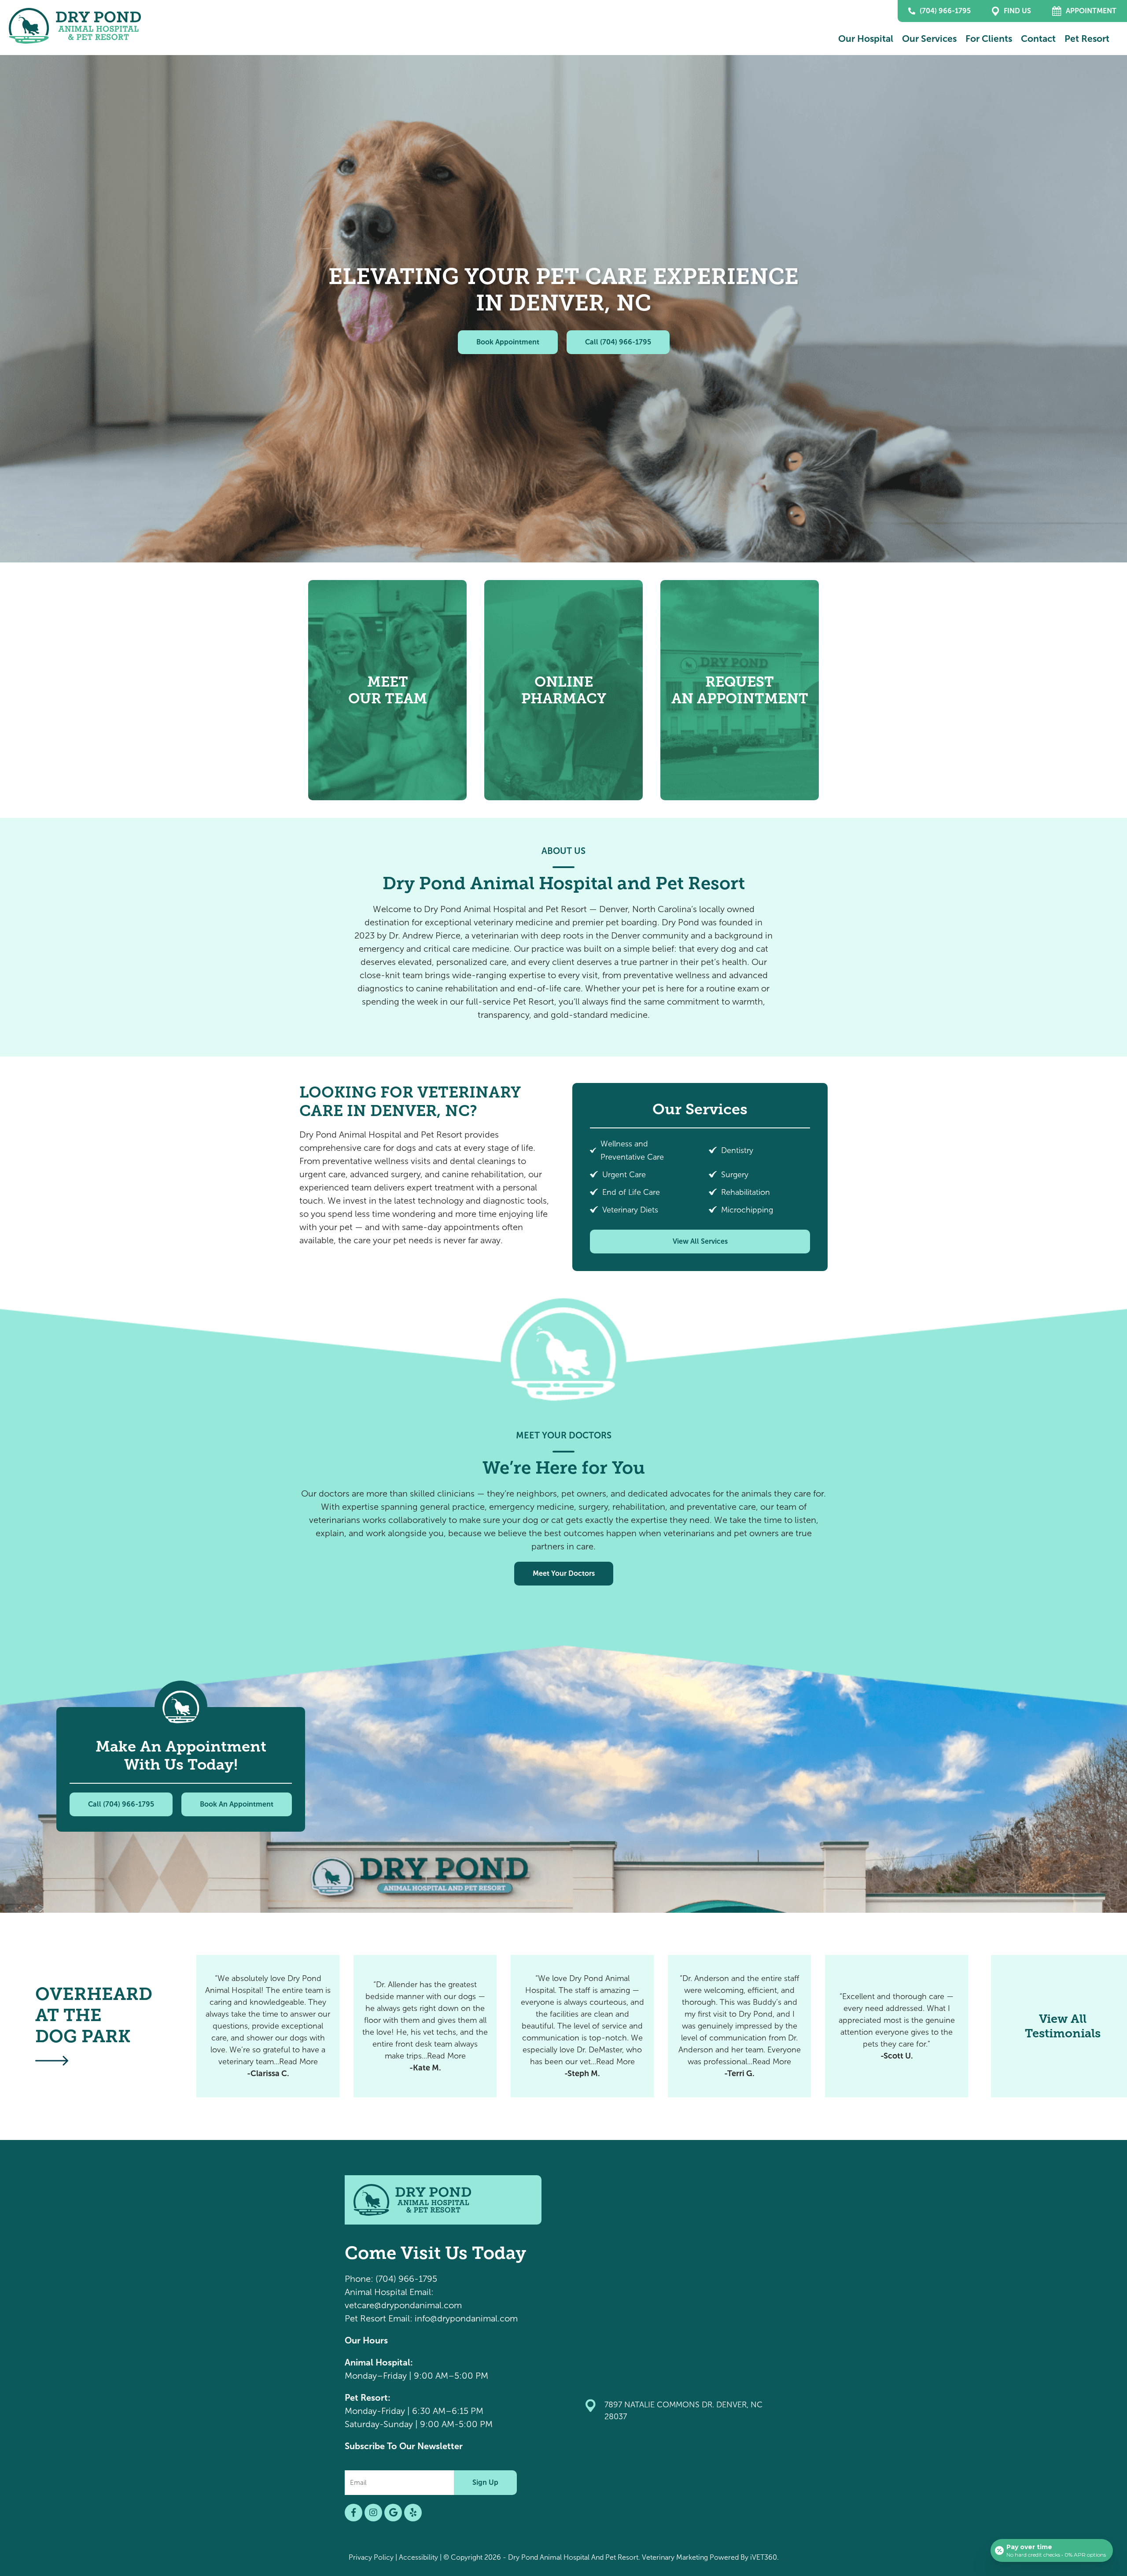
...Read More (296, 2062)
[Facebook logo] (354, 2513)
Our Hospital (866, 39)
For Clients (989, 39)
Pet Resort (1087, 39)
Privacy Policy (371, 2557)
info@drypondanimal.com (466, 2318)
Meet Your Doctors (564, 1573)
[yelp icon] (413, 2513)
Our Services (929, 39)
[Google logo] (393, 2513)
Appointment (1091, 11)
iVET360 (764, 2557)
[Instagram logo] (373, 2513)
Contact (1038, 39)
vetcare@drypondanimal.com (403, 2305)
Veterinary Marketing (675, 2557)
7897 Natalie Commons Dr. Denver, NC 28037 (683, 2411)
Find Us (1017, 11)
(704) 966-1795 (945, 11)
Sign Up (485, 2482)
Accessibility (418, 2557)
